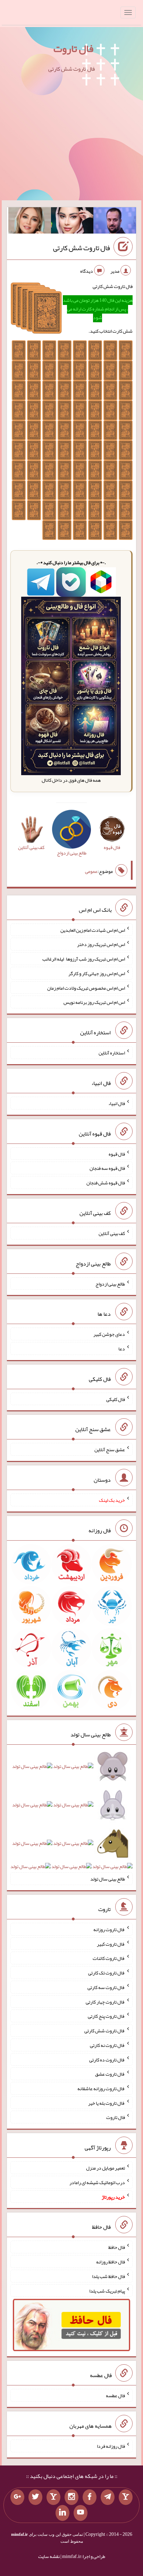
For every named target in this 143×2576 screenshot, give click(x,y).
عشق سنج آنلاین (110, 1449)
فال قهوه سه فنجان (107, 1168)
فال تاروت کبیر (111, 1944)
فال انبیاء (117, 1103)
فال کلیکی (116, 1399)
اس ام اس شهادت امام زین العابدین (93, 930)
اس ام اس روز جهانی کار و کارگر (97, 973)
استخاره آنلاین (112, 1053)
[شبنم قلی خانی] (30, 222)
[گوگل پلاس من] (17, 2497)
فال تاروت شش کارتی (82, 248)
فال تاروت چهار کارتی (105, 2001)
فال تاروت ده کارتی (107, 2059)
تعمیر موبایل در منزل (106, 2168)
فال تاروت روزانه (109, 1929)
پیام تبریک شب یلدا (107, 2290)
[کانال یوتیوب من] (81, 2513)
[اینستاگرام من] (71, 2497)
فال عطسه (115, 2395)
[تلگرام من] (108, 2497)
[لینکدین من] (62, 2513)
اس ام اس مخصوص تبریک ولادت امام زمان (86, 988)
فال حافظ (117, 2247)
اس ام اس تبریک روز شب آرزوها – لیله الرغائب (84, 959)
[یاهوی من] (126, 2497)
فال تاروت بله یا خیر (107, 2103)
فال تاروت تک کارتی (107, 1973)
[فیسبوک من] (90, 2497)
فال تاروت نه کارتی (107, 2045)
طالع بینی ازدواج (110, 1283)
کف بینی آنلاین (112, 1233)
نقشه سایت (49, 2556)
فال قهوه (117, 1154)
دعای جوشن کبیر (109, 1334)
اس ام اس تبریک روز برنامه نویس (94, 1002)
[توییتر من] (35, 2497)
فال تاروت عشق (110, 2074)
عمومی (91, 871)
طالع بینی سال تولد (108, 1879)
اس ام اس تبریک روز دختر (101, 944)
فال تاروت (73, 49)
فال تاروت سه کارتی (106, 1987)
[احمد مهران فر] (115, 222)
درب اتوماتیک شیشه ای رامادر (97, 2182)
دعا (122, 1349)
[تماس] (53, 2497)
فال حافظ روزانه (111, 2262)
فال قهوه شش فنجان (106, 1183)
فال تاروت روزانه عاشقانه (101, 2088)
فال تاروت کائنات (109, 1958)
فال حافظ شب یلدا (108, 2276)
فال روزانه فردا (111, 2446)
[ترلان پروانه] (72, 222)
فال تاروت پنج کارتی (106, 2016)
